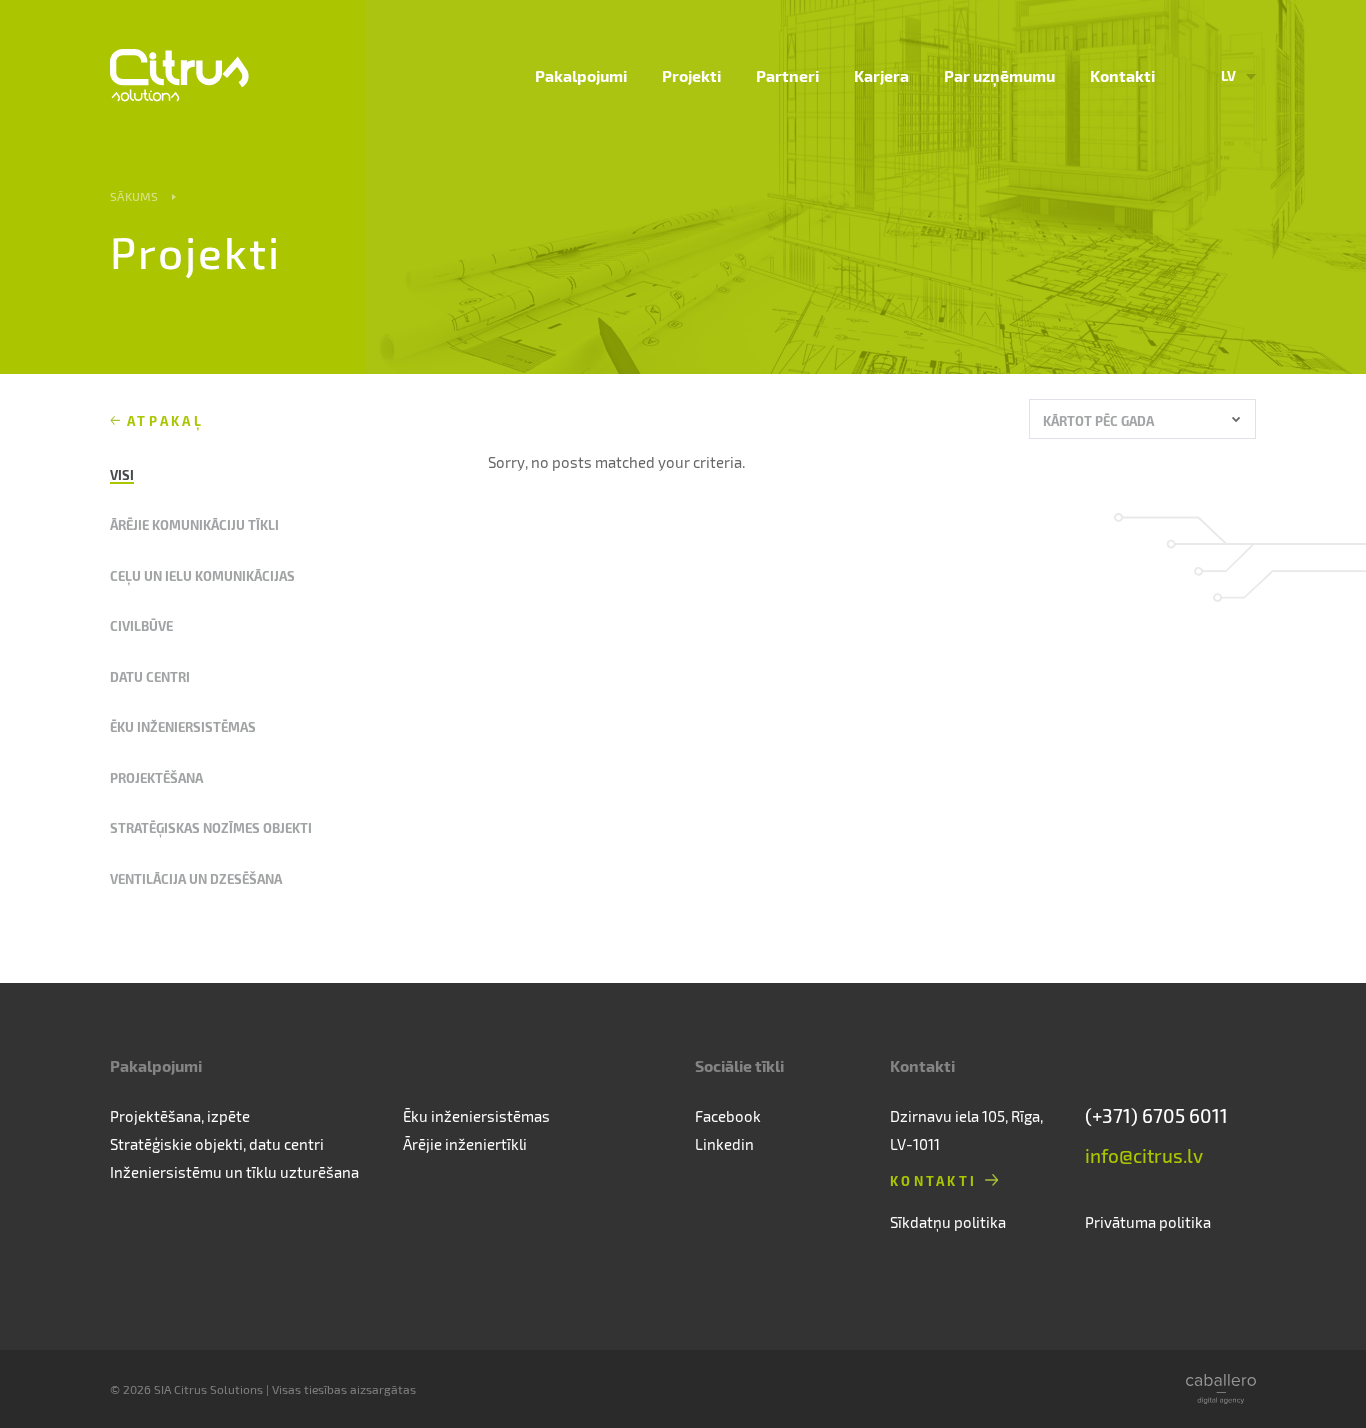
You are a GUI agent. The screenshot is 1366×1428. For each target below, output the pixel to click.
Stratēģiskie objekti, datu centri (217, 1144)
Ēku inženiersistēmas (183, 726)
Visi (122, 474)
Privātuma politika (1148, 1222)
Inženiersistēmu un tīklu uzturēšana (234, 1172)
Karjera (881, 75)
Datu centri (150, 676)
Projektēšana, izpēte (180, 1116)
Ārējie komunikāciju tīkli (194, 524)
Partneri (787, 75)
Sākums (134, 196)
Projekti (691, 75)
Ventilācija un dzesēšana (196, 878)
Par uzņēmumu (999, 75)
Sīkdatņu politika (948, 1222)
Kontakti (1122, 75)
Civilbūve (141, 625)
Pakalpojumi (581, 75)
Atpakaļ (165, 420)
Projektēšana (156, 777)
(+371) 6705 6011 (1156, 1115)
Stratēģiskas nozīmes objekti (211, 827)
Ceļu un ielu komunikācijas (202, 575)
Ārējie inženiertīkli (465, 1144)
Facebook (728, 1116)
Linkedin (724, 1144)
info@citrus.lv (1144, 1155)
